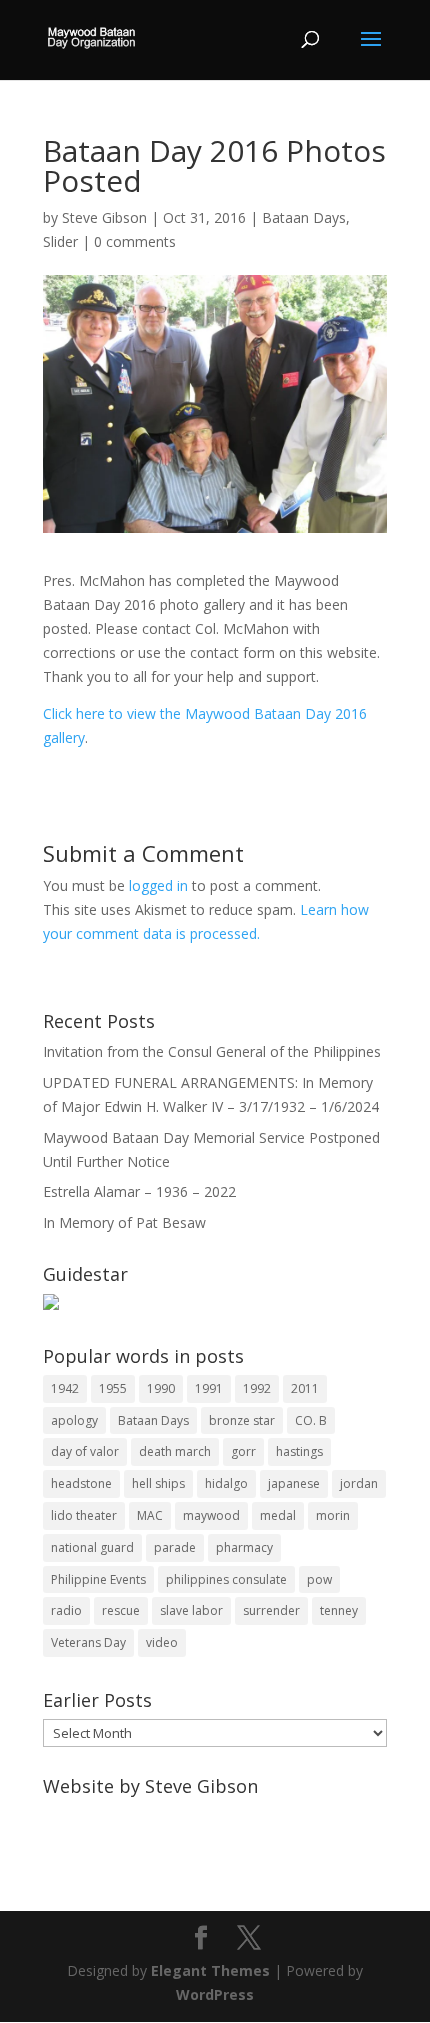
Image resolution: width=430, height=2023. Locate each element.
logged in (158, 885)
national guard (92, 1547)
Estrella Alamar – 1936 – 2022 (139, 1191)
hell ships (158, 1483)
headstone (81, 1483)
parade (175, 1547)
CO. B (311, 1420)
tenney (339, 1610)
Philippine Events (98, 1579)
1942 (65, 1388)
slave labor (191, 1610)
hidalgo (226, 1483)
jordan (359, 1483)
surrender (271, 1610)
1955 (113, 1388)
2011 (305, 1388)
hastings (299, 1451)
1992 (257, 1388)
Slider (60, 241)
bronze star (242, 1420)
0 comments (135, 241)
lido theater (84, 1515)
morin (333, 1515)
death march (175, 1451)
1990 (161, 1388)
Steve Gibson (104, 217)
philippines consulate (226, 1579)
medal (278, 1515)
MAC (150, 1515)
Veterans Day (88, 1642)
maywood (211, 1515)
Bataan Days (304, 217)
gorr (243, 1451)
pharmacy (244, 1547)
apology (74, 1420)
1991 (209, 1388)
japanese (294, 1483)
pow (319, 1579)
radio (66, 1610)
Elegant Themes (210, 1970)
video (162, 1642)
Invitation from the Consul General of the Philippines (212, 1051)
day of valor (85, 1451)
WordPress (215, 1994)
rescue (121, 1610)
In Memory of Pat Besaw (124, 1222)
